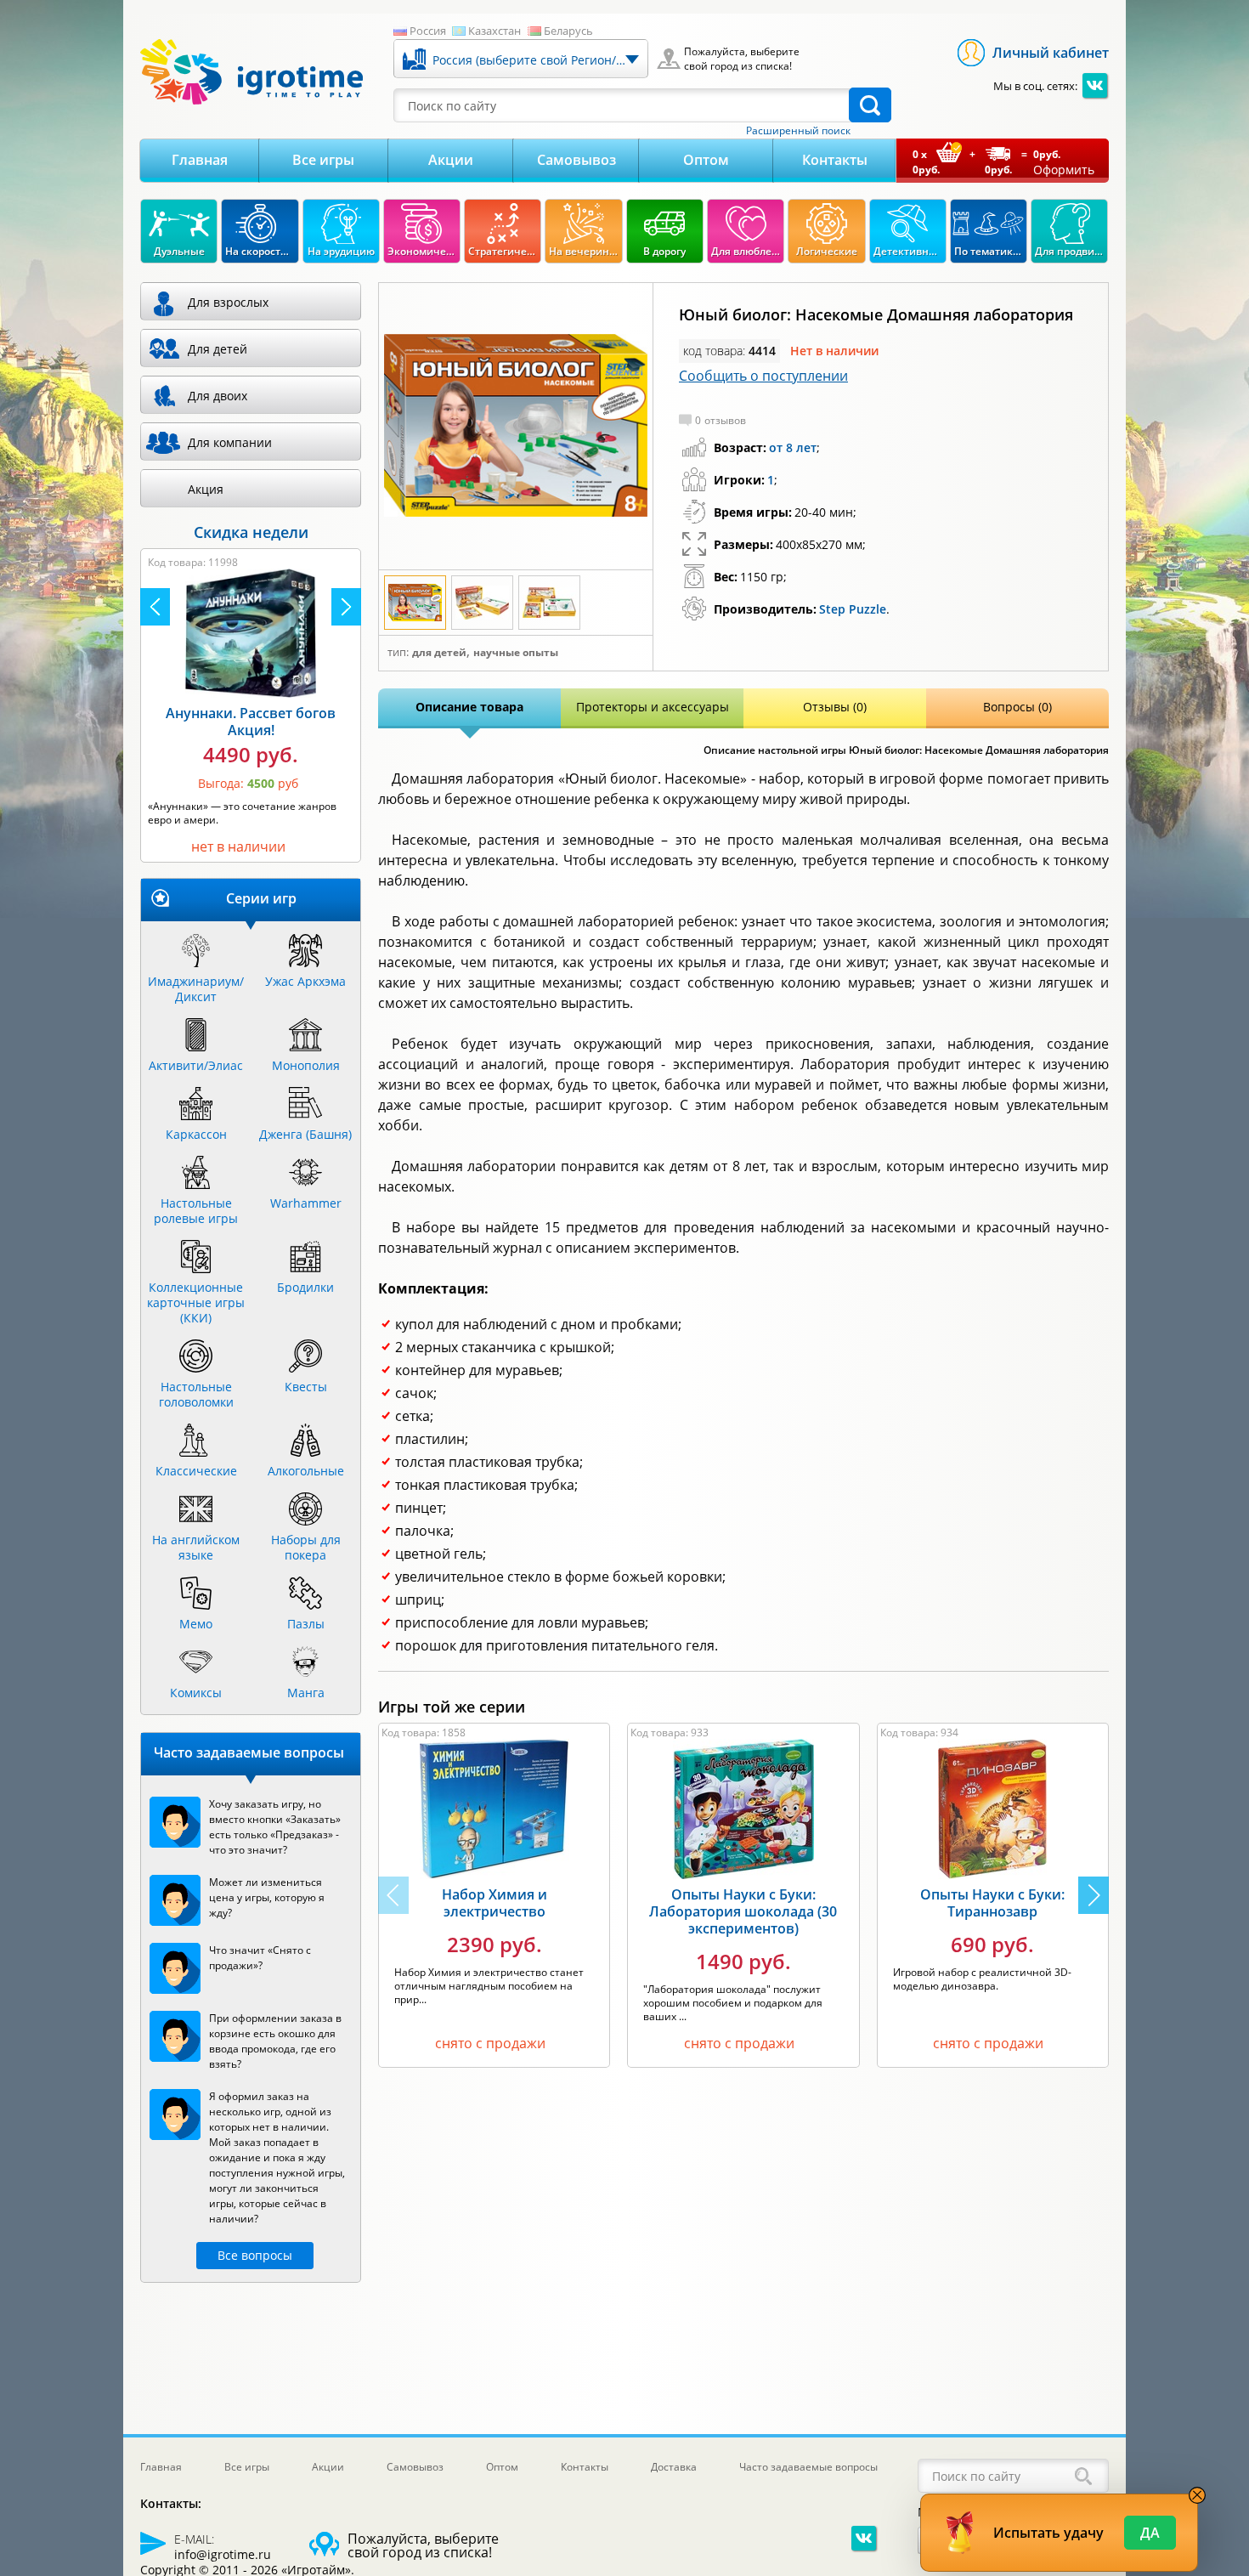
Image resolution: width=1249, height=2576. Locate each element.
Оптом (706, 160)
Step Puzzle (853, 609)
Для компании (230, 442)
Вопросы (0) (1017, 707)
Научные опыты (516, 653)
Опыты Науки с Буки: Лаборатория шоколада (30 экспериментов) (743, 1911)
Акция (206, 489)
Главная (200, 160)
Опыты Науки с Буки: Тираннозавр (992, 1903)
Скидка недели (251, 532)
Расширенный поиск (798, 131)
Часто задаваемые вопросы (808, 2467)
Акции (451, 160)
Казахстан (495, 31)
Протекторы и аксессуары (653, 707)
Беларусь (568, 31)
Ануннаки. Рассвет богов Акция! (251, 722)
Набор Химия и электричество (495, 1903)
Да (1150, 2533)
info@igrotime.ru (223, 2554)
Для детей (439, 653)
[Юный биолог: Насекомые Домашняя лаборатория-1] (516, 427)
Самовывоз (576, 160)
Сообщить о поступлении (763, 376)
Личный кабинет (1051, 53)
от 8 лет (793, 447)
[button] (1094, 1895)
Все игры (323, 160)
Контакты (835, 160)
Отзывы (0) (835, 707)
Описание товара (469, 707)
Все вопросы (255, 2255)
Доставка (674, 2467)
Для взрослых (228, 302)
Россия (428, 31)
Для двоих (218, 396)
